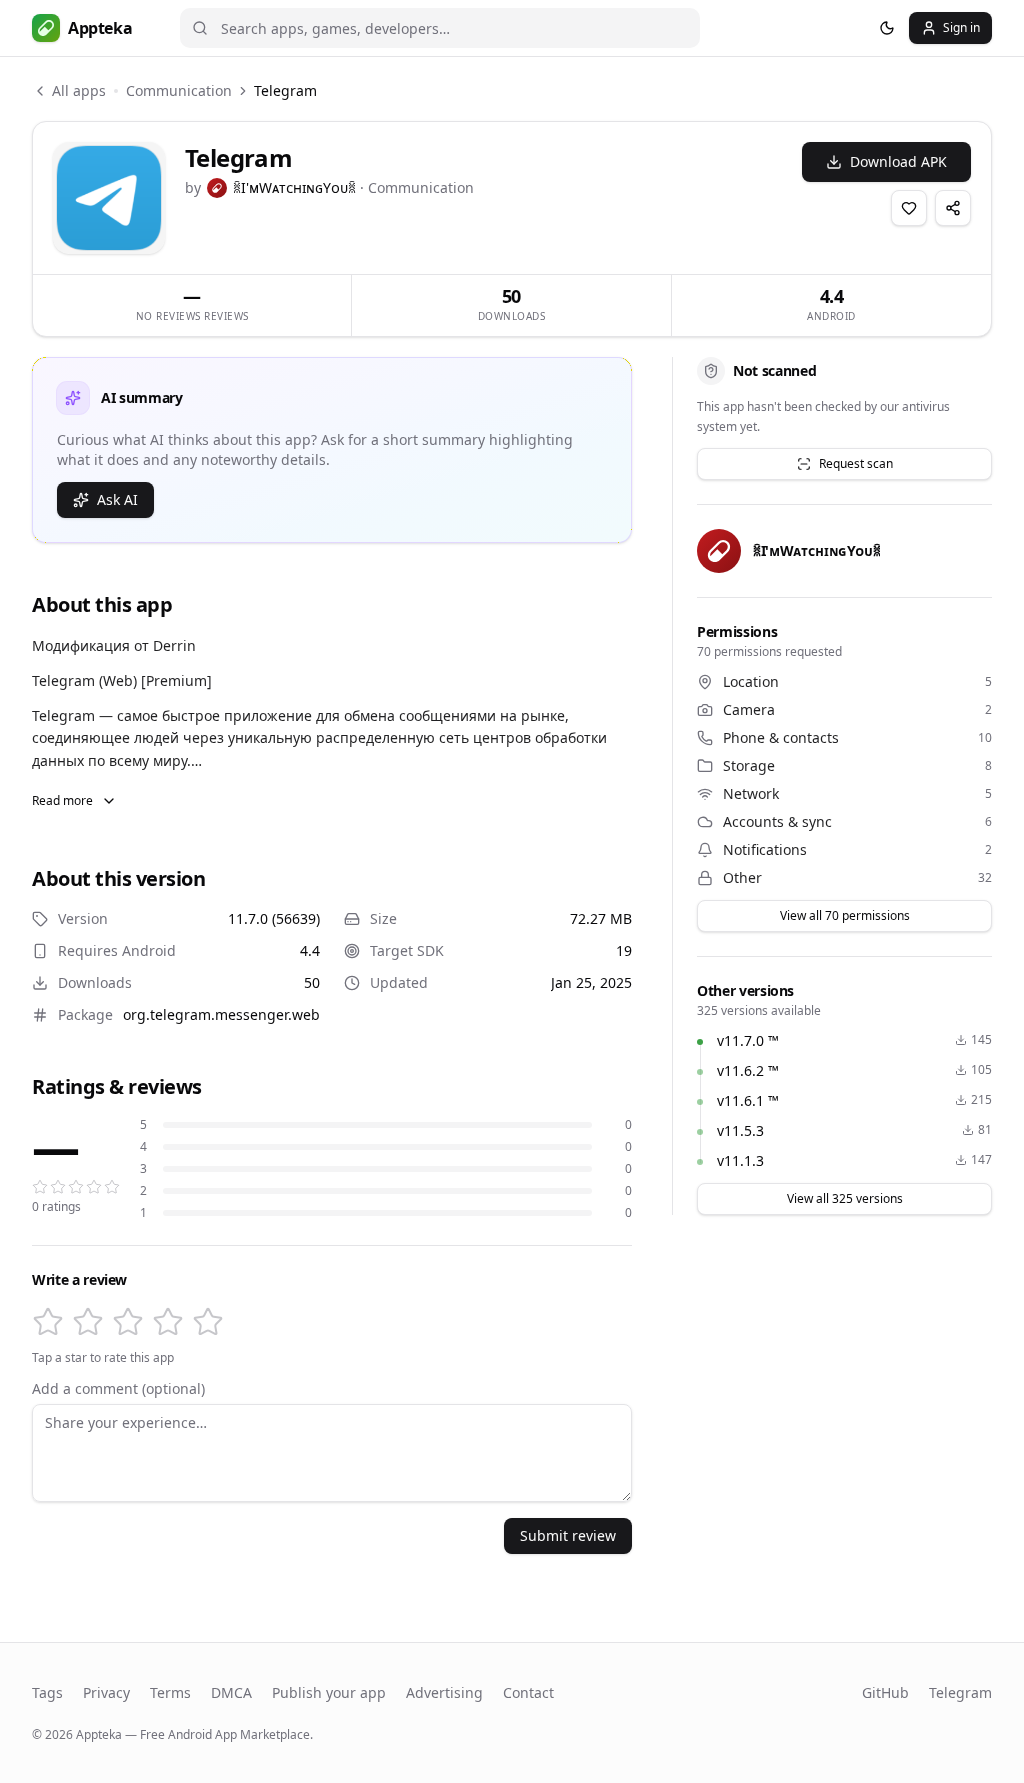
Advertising (444, 1692)
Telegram (960, 1692)
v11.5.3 (740, 1130)
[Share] (953, 208)
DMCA (231, 1692)
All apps (79, 90)
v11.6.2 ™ (748, 1070)
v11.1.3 (740, 1160)
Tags (47, 1692)
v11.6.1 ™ (748, 1100)
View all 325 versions (845, 1198)
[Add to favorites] (909, 208)
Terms (170, 1692)
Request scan (856, 463)
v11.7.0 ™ (748, 1040)
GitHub (885, 1692)
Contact (528, 1692)
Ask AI (117, 499)
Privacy (106, 1692)
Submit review (568, 1535)
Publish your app (329, 1692)
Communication (179, 90)
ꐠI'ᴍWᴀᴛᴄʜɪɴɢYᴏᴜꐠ (294, 187)
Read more (62, 800)
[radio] (48, 1322)
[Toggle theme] (887, 28)
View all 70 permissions (845, 915)
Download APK (898, 161)
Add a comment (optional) (118, 1389)
